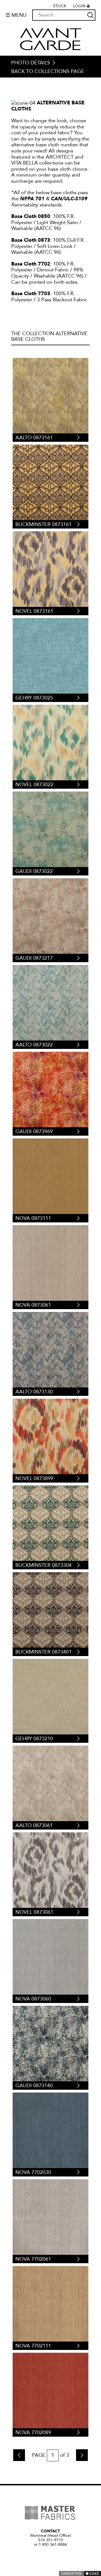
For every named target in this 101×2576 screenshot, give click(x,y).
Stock (60, 6)
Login (79, 6)
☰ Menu (16, 15)
